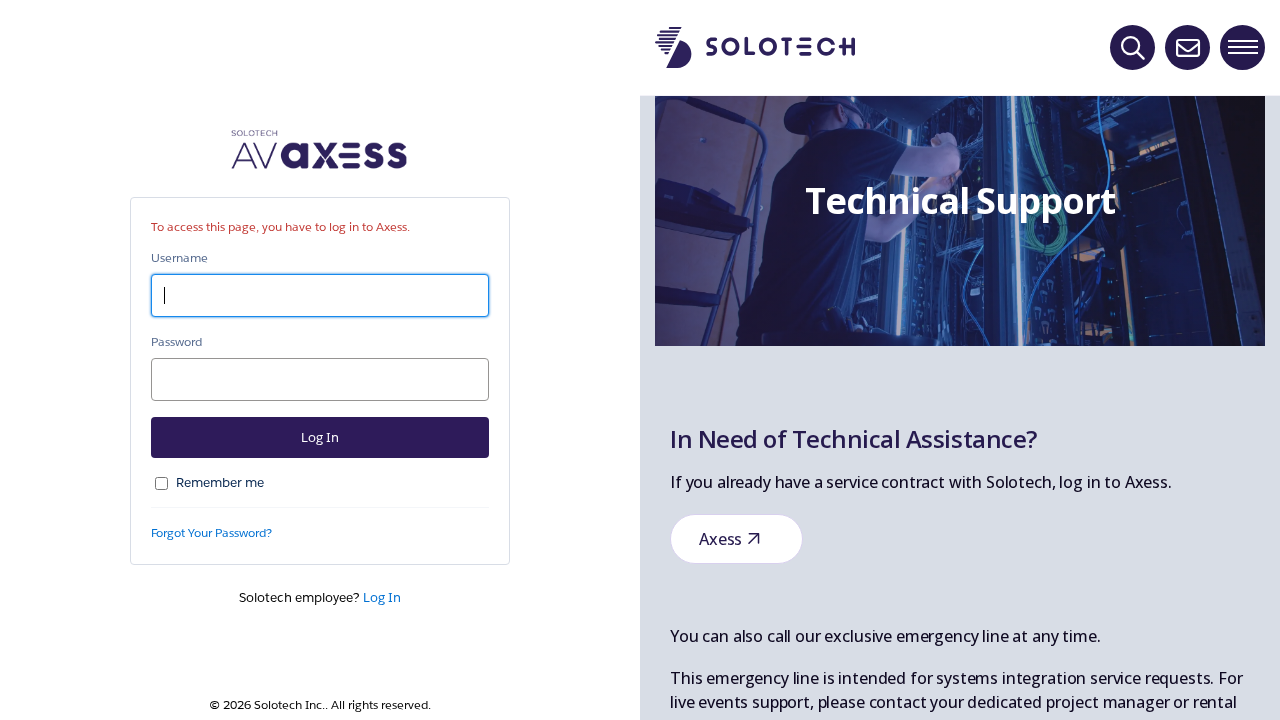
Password (176, 341)
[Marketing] (960, 360)
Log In (382, 597)
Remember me (220, 482)
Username (179, 257)
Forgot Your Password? (211, 532)
